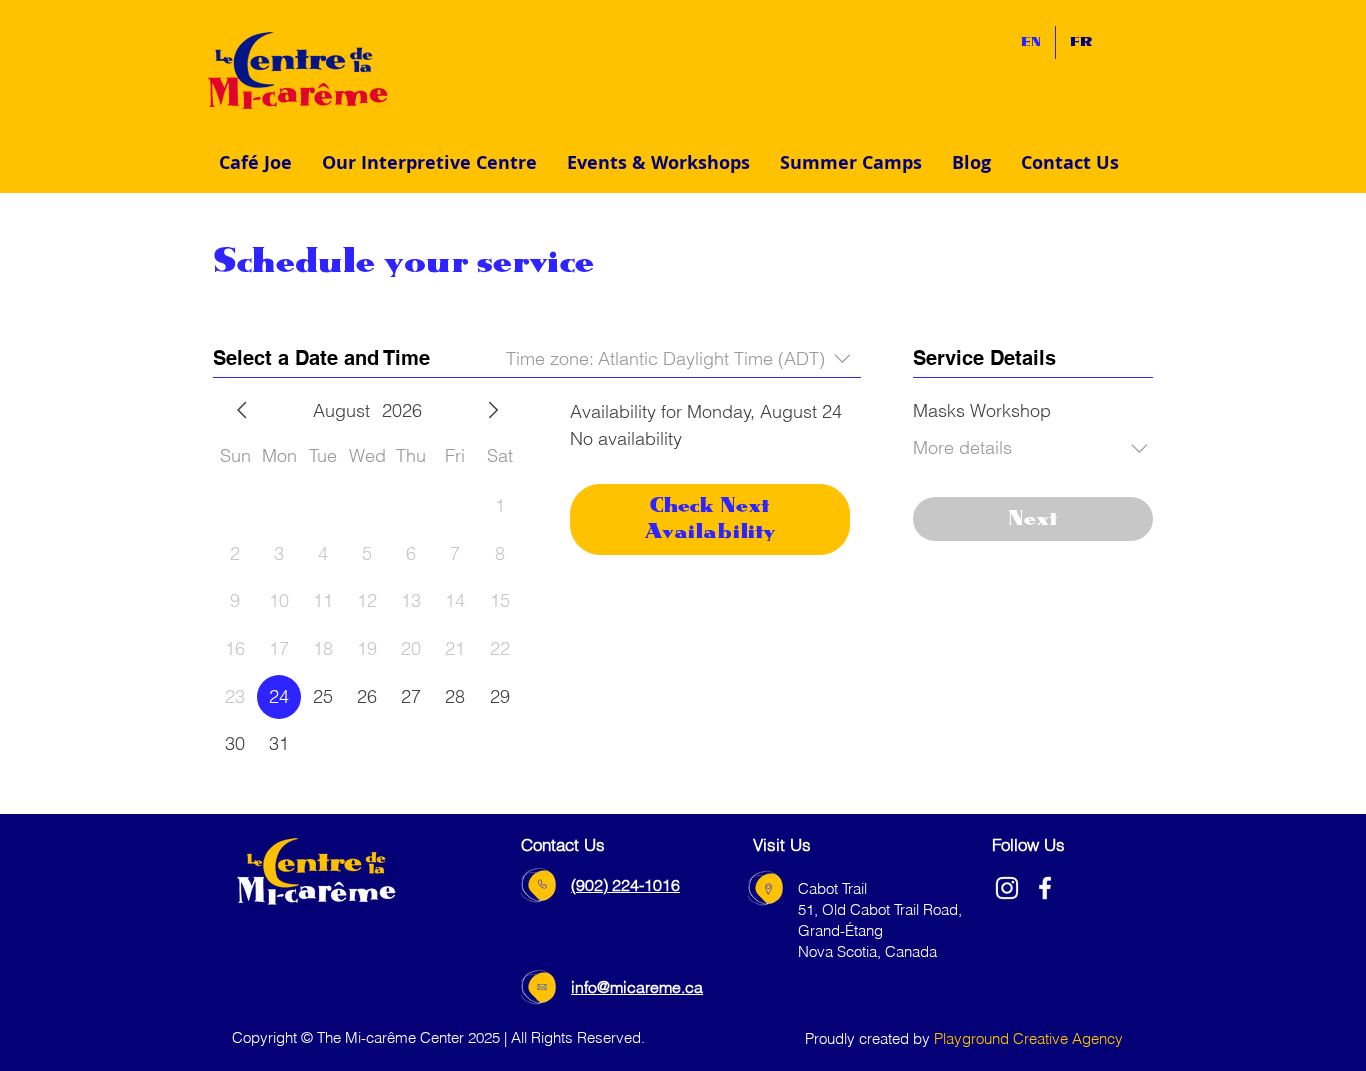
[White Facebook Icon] (1045, 888)
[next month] (493, 410)
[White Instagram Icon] (1007, 888)
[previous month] (242, 410)
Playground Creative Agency (1028, 1038)
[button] (429, 163)
